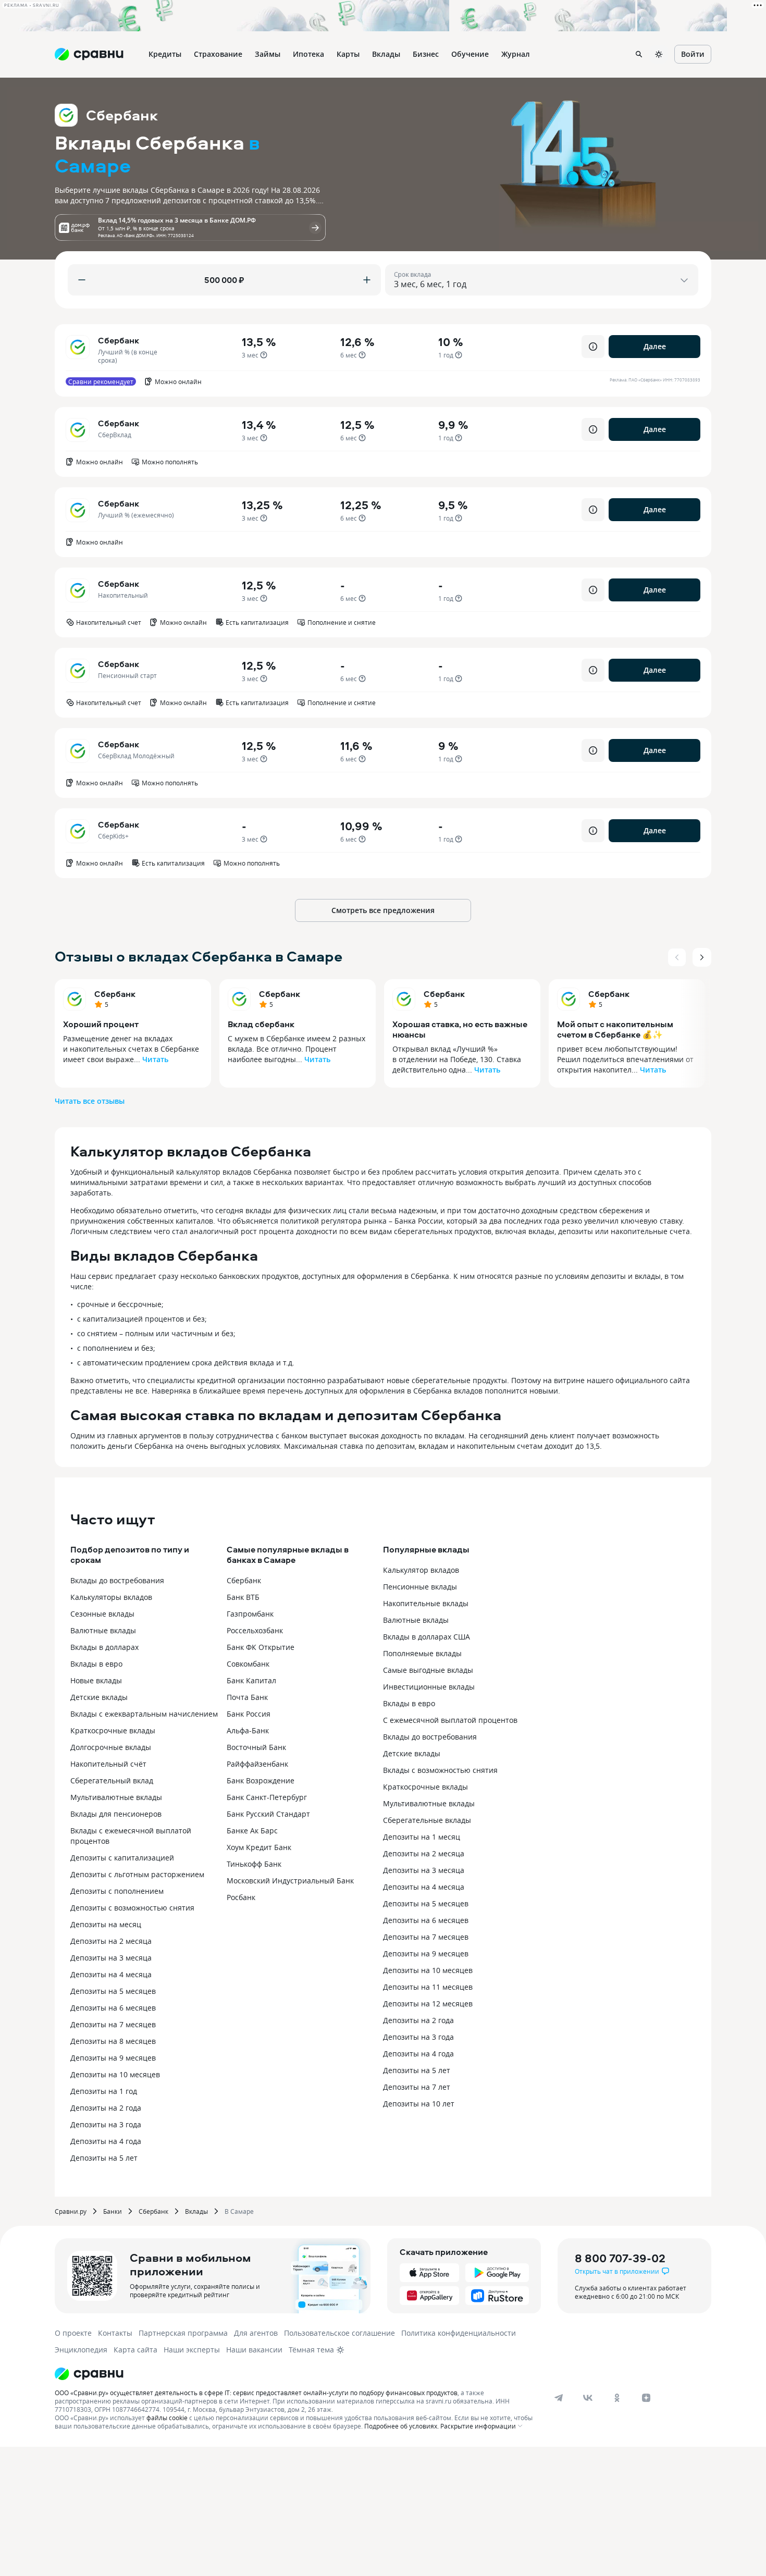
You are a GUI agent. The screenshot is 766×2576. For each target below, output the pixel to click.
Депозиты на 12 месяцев (428, 2004)
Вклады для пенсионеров (116, 1814)
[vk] (588, 2398)
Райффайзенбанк (257, 1764)
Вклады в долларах (104, 1647)
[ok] (617, 2398)
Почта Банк (247, 1697)
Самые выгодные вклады (428, 1670)
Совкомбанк (248, 1664)
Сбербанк (115, 994)
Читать (155, 1059)
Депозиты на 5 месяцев (113, 1991)
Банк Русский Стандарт (268, 1814)
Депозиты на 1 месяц (422, 1837)
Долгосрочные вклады (111, 1747)
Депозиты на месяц (106, 1924)
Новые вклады (96, 1680)
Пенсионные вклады (420, 1587)
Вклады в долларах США (427, 1637)
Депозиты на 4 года (106, 2141)
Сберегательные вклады (427, 1820)
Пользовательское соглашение (339, 2333)
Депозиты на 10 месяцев (115, 2074)
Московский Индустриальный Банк (290, 1881)
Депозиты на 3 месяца (111, 1958)
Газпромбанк (250, 1614)
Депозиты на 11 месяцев (428, 1987)
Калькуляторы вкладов (111, 1597)
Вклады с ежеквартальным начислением (144, 1714)
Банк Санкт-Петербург (267, 1797)
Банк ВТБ (243, 1597)
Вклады (196, 2211)
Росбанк (241, 1897)
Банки (113, 2211)
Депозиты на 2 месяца (111, 1941)
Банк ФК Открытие (261, 1647)
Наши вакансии (254, 2350)
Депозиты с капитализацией (122, 1858)
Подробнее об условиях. (401, 2426)
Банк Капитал (251, 1680)
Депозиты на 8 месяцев (113, 2041)
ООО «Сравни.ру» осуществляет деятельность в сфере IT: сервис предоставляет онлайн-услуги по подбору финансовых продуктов (256, 2393)
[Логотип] (296, 2374)
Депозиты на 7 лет (417, 2087)
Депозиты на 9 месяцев (113, 2058)
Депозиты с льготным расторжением (137, 1874)
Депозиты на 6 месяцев (113, 2008)
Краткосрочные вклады (113, 1730)
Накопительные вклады (426, 1603)
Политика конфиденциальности (459, 2333)
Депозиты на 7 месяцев (113, 2024)
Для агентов (256, 2333)
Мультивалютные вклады (116, 1797)
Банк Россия (249, 1714)
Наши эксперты (192, 2350)
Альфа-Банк (248, 1730)
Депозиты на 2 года (106, 2108)
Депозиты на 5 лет (104, 2158)
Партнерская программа (183, 2333)
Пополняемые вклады (422, 1653)
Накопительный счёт (108, 1764)
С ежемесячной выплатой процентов (450, 1720)
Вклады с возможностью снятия (440, 1770)
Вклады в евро (96, 1664)
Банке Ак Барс (252, 1831)
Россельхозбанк (255, 1630)
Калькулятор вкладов (421, 1570)
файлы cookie (167, 2418)
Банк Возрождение (261, 1780)
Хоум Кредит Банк (259, 1847)
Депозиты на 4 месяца (111, 1974)
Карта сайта (135, 2350)
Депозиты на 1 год (104, 2091)
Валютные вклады (103, 1630)
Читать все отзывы (90, 1101)
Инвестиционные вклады (429, 1687)
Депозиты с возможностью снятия (132, 1908)
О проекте (73, 2333)
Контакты (115, 2333)
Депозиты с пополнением (117, 1891)
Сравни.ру (71, 2211)
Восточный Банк (256, 1747)
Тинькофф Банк (254, 1864)
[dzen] (646, 2398)
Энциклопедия (81, 2350)
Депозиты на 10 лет (419, 2104)
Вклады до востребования (117, 1580)
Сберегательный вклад (112, 1780)
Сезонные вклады (102, 1614)
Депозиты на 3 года (106, 2124)
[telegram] (559, 2398)
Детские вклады (99, 1697)
